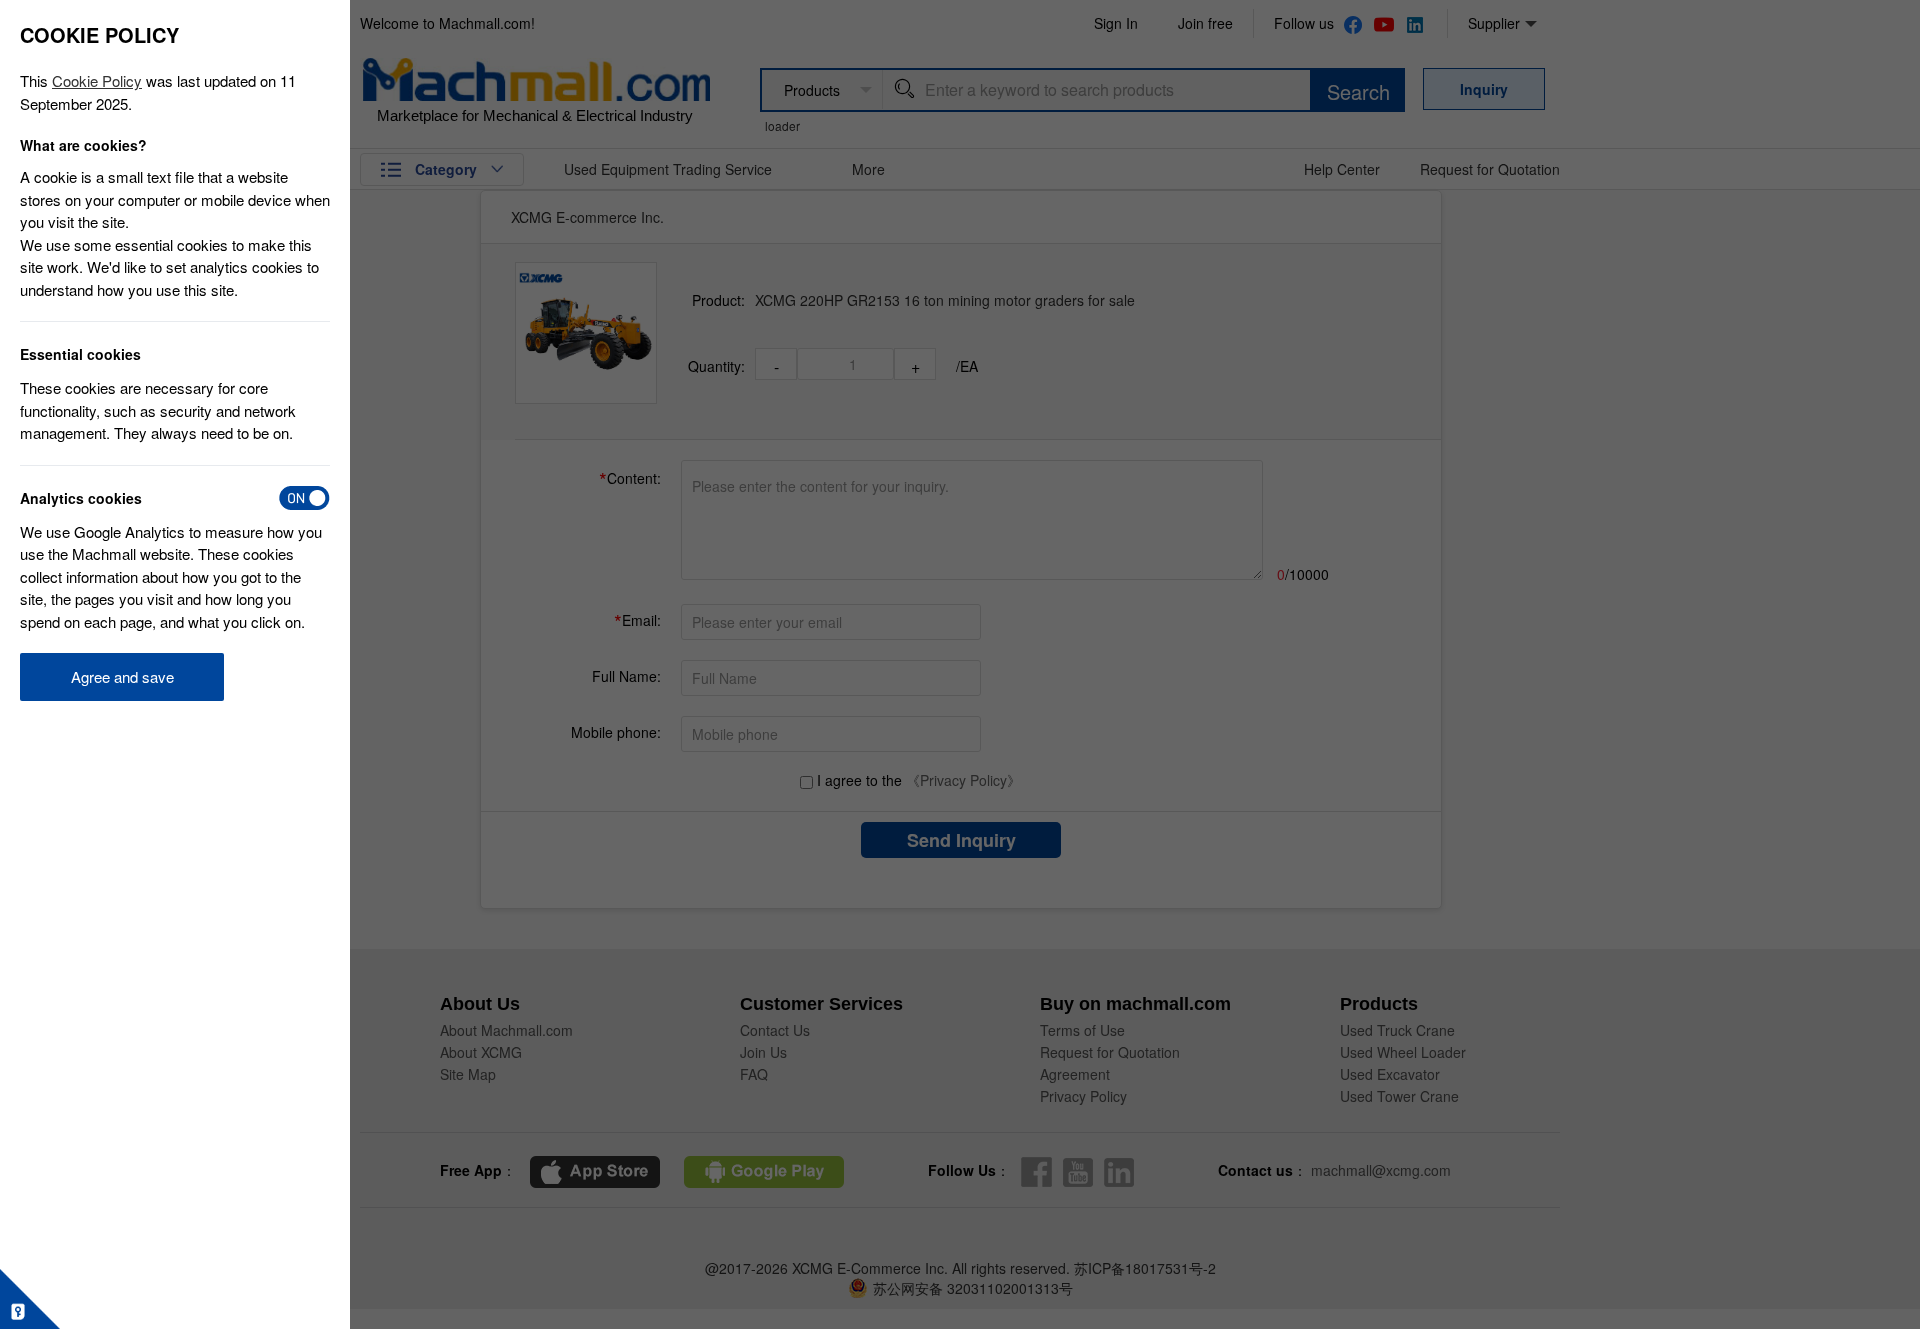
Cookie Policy (97, 80)
